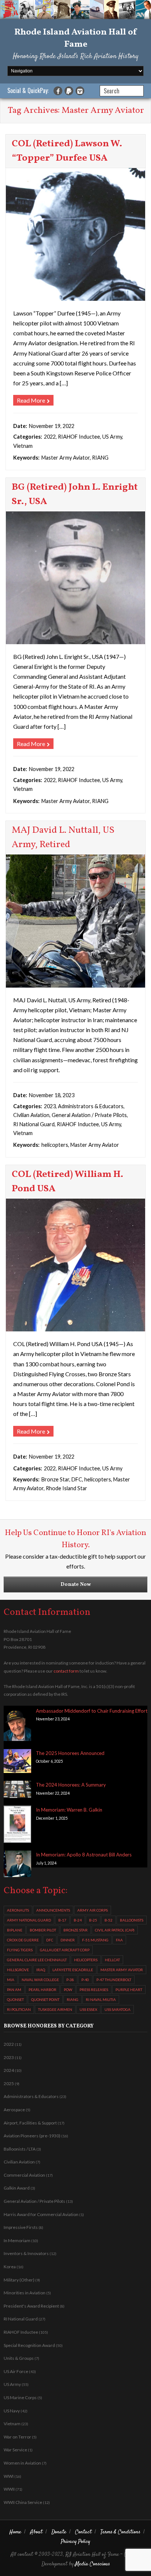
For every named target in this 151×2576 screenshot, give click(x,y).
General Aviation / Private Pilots (89, 1115)
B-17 (62, 1920)
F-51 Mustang (95, 1940)
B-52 (108, 1920)
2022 (50, 437)
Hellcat (112, 1960)
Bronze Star (55, 1479)
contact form (66, 1671)
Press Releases (94, 1990)
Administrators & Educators (91, 1106)
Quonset (15, 1999)
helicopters (55, 1145)
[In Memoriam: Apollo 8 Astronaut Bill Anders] (17, 1865)
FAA (119, 1940)
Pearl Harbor (43, 1990)
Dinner (68, 1940)
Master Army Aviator (66, 458)
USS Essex (88, 2009)
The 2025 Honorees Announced (70, 1753)
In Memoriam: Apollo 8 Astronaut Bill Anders (84, 1855)
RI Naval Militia (101, 1999)
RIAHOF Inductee (79, 437)
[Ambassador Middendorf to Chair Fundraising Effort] (17, 1725)
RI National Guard (34, 1124)
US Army (112, 437)
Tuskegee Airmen (55, 2009)
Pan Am (14, 1990)
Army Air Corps (93, 1910)
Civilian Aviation (31, 1115)
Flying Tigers (20, 1950)
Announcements (53, 1910)
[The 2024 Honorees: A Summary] (17, 1791)
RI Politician (19, 2009)
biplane (15, 1930)
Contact (83, 2532)
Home (15, 2532)
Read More (31, 400)
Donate (59, 2532)
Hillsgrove (18, 1970)
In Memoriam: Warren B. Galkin (69, 1810)
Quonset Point (45, 1999)
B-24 (78, 1920)
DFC (77, 1479)
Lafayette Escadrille (73, 1970)
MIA (11, 1980)
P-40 (85, 1980)
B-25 (93, 1920)
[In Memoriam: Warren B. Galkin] (17, 1826)
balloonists (132, 1920)
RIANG (100, 458)
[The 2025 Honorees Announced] (17, 1762)
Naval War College (40, 1980)
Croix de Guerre (23, 1940)
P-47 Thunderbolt (114, 1980)
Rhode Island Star (67, 1488)
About (36, 2532)
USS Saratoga (117, 2009)
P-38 (70, 1980)
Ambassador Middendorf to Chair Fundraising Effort (92, 1711)
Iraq (41, 1970)
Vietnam (23, 446)
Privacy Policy (75, 2542)
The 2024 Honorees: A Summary (71, 1785)
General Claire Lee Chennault (37, 1960)
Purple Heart (129, 1990)
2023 (50, 1106)
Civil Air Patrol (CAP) (115, 1930)
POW (68, 1990)
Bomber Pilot (43, 1930)
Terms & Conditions (120, 2532)
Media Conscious (93, 2564)
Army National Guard (29, 1920)
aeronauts (18, 1910)
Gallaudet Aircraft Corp (65, 1950)
